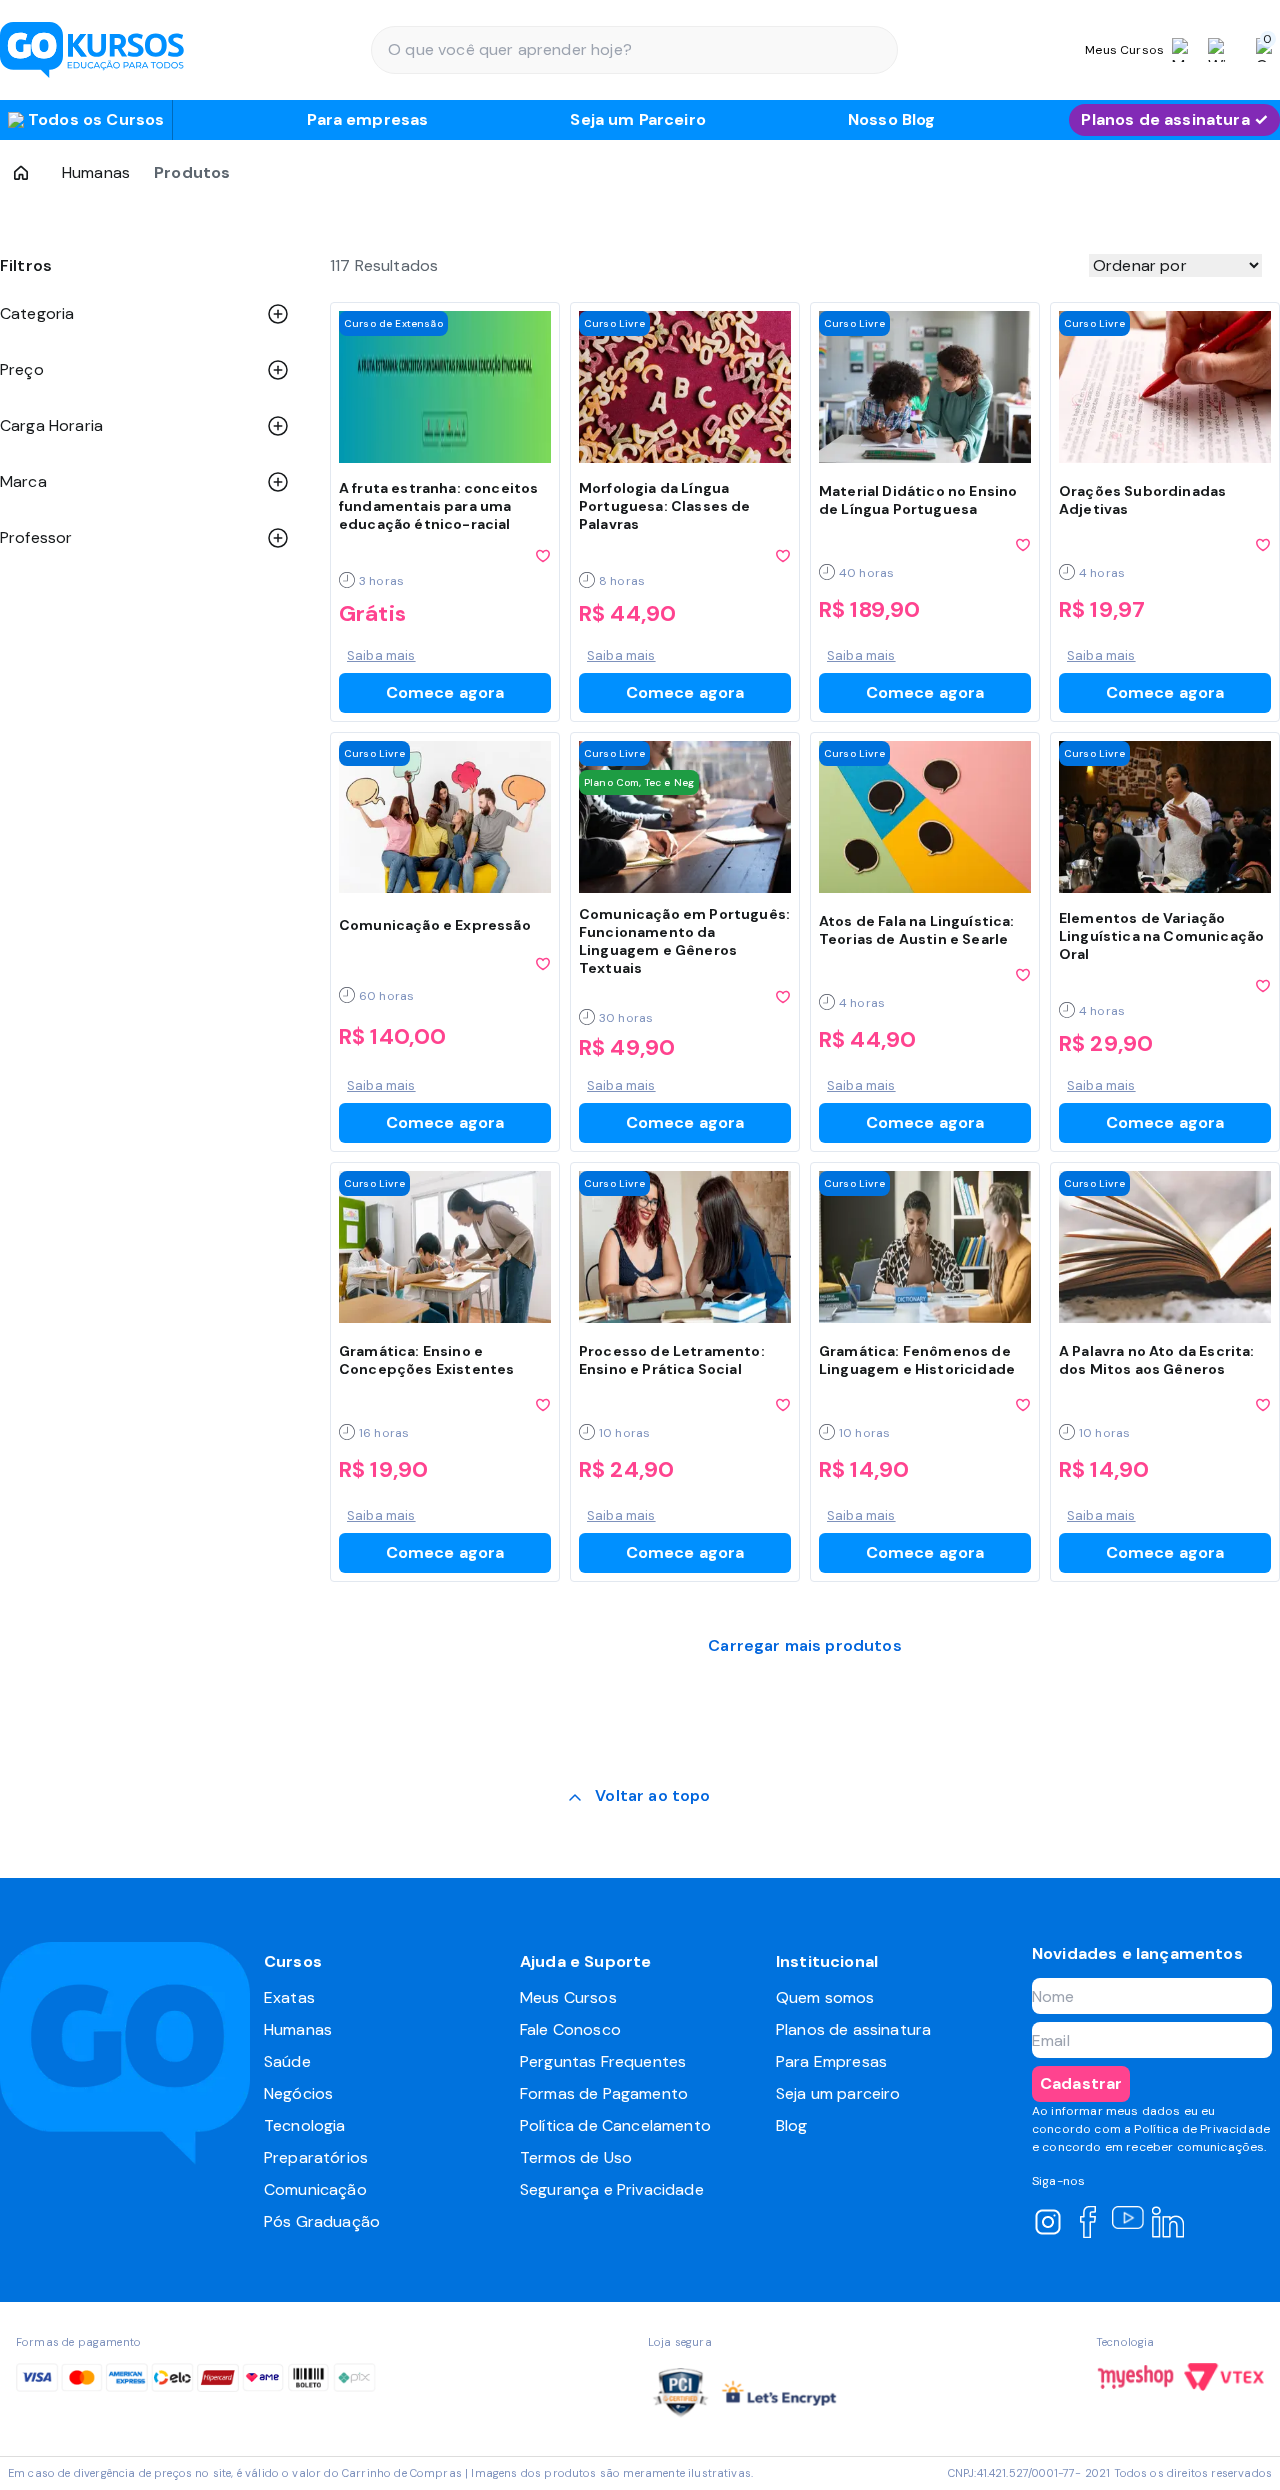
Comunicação (315, 2189)
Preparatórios (316, 2157)
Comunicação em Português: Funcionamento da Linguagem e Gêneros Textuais (684, 941)
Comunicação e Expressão (435, 925)
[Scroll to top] (639, 1798)
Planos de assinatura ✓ (1174, 119)
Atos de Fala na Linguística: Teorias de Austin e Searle (916, 930)
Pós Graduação (322, 2221)
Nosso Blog (892, 119)
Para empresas (367, 119)
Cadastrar (1081, 2083)
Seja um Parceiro (638, 119)
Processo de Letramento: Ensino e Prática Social (672, 1360)
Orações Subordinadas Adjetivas (1142, 500)
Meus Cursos (568, 1997)
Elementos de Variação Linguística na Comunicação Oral (1161, 936)
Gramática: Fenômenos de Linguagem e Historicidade (917, 1360)
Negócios (298, 2093)
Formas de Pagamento (604, 2093)
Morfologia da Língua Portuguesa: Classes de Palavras (665, 506)
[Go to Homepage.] (21, 173)
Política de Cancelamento (615, 2125)
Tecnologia (305, 2125)
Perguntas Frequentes (603, 2061)
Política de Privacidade (1202, 2129)
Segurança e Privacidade (612, 2189)
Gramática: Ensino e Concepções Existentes (426, 1360)
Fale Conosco (570, 2029)
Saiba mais (381, 655)
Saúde (287, 2061)
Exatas (289, 1997)
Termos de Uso (576, 2157)
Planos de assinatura (853, 2029)
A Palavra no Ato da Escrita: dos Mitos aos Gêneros (1156, 1360)
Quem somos (825, 1997)
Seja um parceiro (838, 2093)
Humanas (96, 172)
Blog (792, 2125)
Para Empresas (831, 2061)
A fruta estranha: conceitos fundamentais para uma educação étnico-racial (438, 506)
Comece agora (445, 692)
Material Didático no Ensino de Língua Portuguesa (918, 500)
